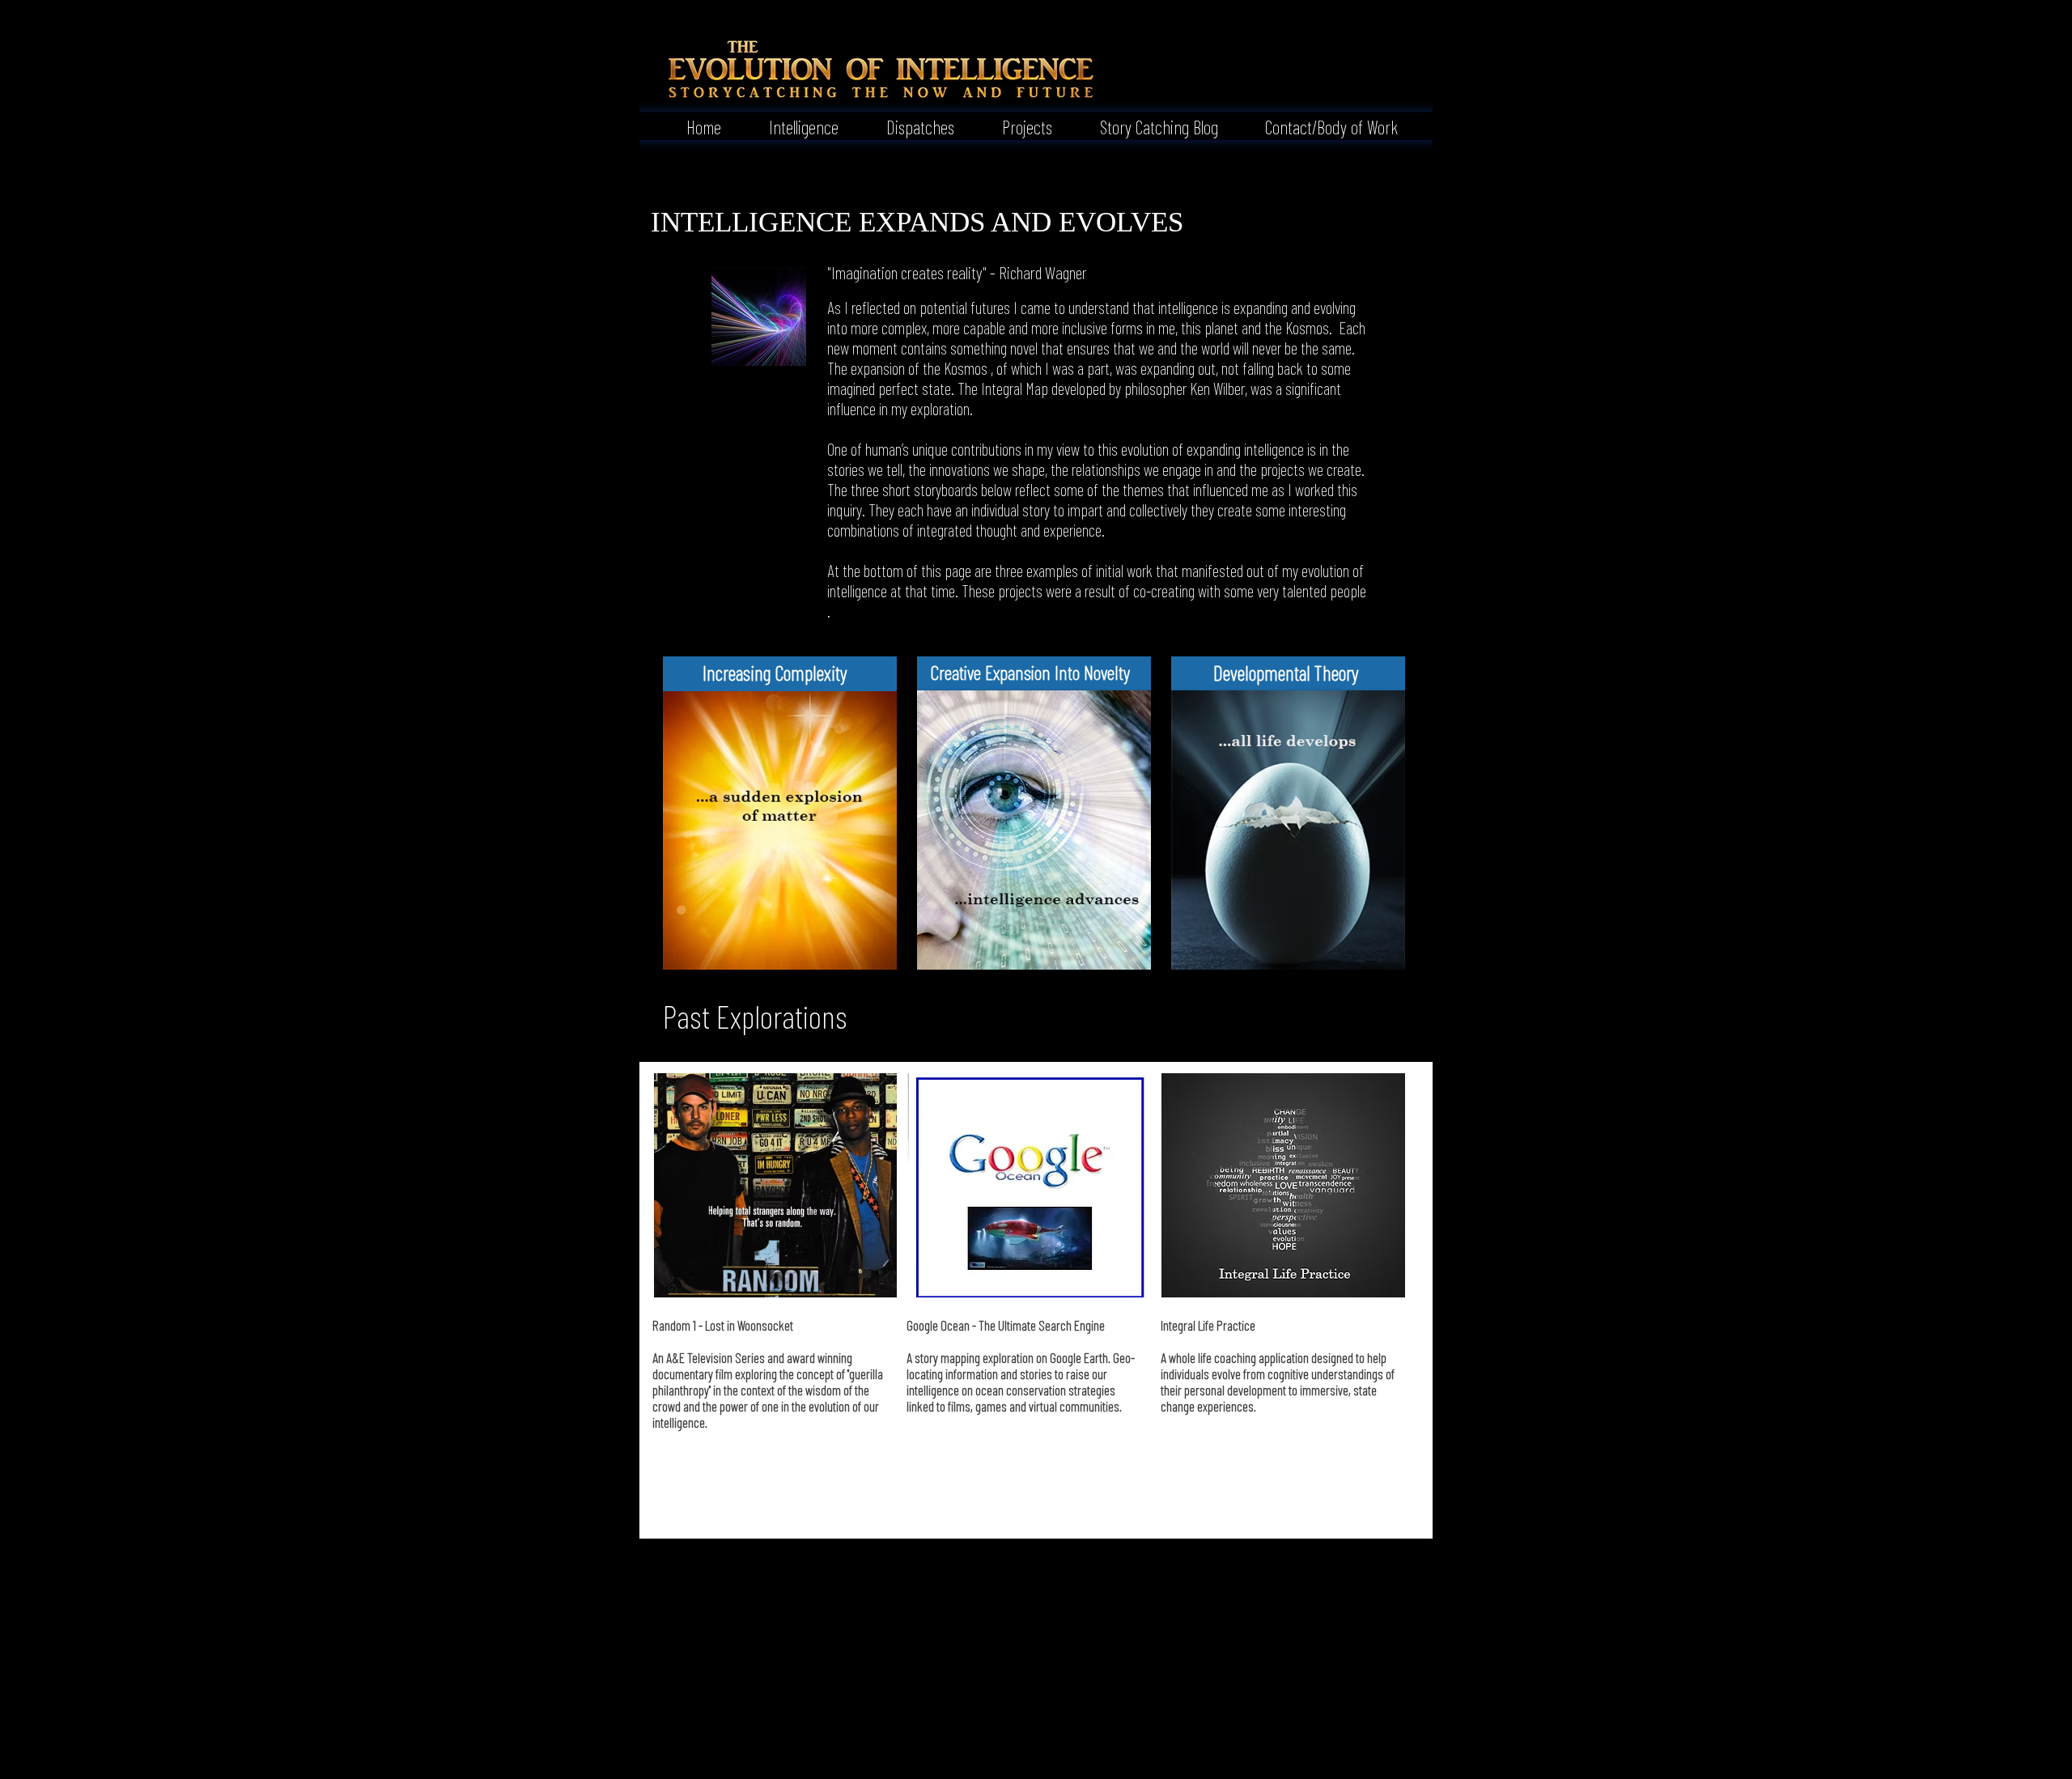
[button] (792, 125)
